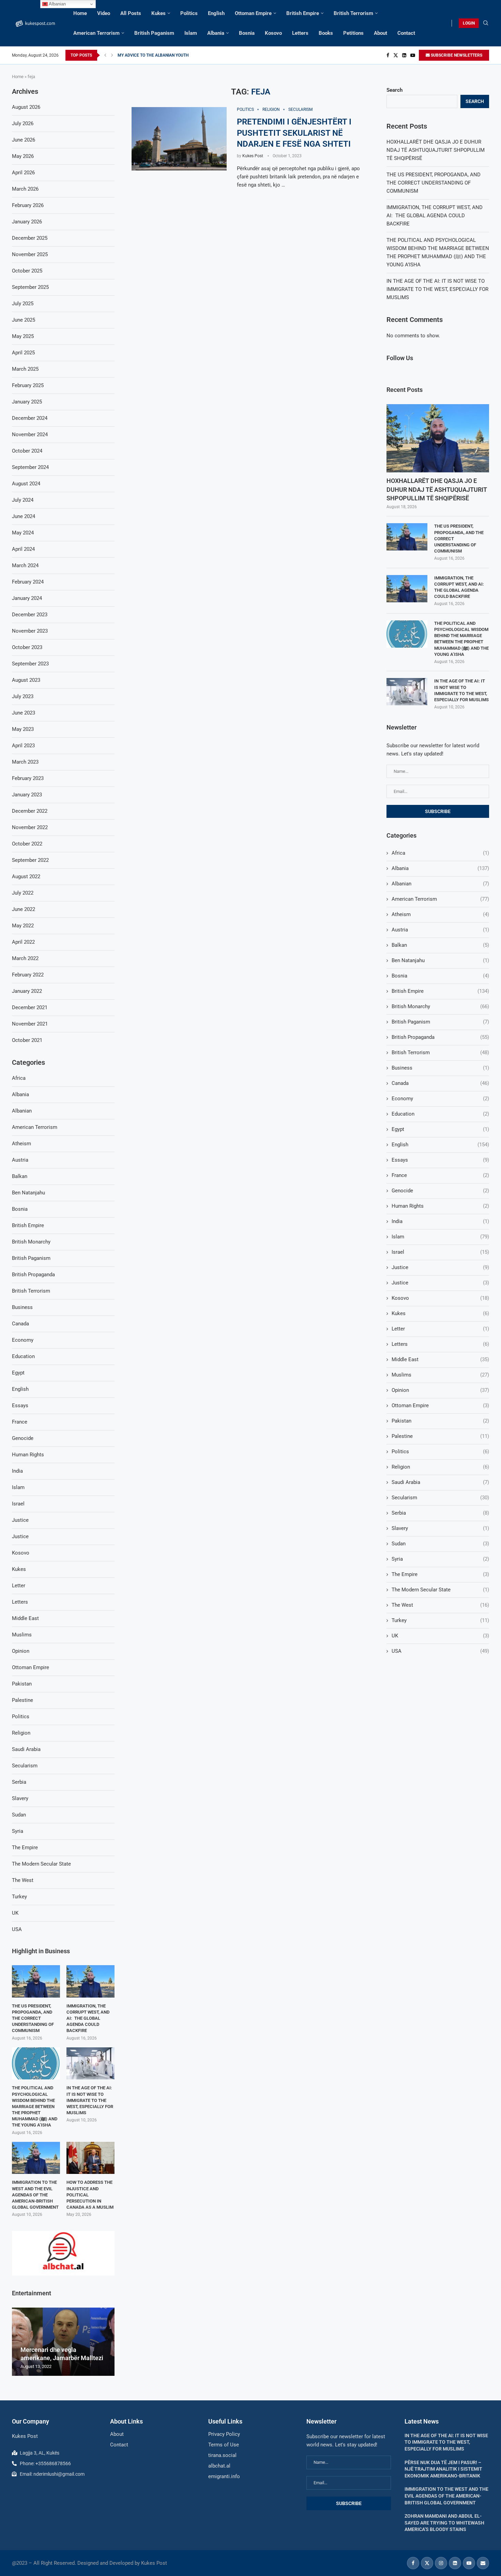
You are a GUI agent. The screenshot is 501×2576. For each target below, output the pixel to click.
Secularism (440, 1498)
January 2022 (27, 991)
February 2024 (28, 582)
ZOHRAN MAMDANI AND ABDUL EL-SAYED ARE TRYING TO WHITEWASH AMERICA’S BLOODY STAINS (444, 2523)
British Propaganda (440, 1037)
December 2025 (30, 238)
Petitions (353, 33)
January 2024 (27, 598)
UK (440, 1636)
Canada (440, 1083)
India (440, 1221)
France (440, 1175)
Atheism (440, 914)
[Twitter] (396, 55)
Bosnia (247, 33)
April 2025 (23, 353)
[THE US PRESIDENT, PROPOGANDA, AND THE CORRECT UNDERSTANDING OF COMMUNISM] (407, 537)
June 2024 (24, 516)
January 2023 (27, 795)
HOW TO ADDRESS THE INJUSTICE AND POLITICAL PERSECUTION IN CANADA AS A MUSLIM (90, 2195)
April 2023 (23, 746)
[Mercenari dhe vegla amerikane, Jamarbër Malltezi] (63, 2342)
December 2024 (30, 418)
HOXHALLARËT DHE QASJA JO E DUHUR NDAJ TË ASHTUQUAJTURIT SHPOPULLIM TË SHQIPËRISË (436, 150)
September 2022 (30, 860)
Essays (440, 1160)
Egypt (440, 1129)
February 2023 (28, 778)
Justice (440, 1267)
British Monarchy (440, 1006)
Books (326, 33)
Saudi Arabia (440, 1482)
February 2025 (28, 385)
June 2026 (24, 140)
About (381, 33)
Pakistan (440, 1421)
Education (440, 1114)
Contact (406, 33)
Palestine (440, 1436)
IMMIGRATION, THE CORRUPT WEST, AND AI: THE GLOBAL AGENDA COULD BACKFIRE (435, 216)
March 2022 (25, 958)
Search (394, 90)
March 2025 (25, 369)
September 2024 (30, 467)
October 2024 (27, 451)
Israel (440, 1252)
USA (440, 1651)
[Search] (486, 23)
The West (440, 1605)
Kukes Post (253, 156)
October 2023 (27, 647)
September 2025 (30, 287)
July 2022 (23, 893)
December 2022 (30, 811)
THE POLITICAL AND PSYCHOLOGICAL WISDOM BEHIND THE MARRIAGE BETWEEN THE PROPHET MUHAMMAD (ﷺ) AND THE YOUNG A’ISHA (461, 639)
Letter (440, 1329)
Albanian (440, 884)
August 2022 (26, 877)
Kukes (158, 13)
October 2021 (27, 1040)
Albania (216, 33)
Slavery (440, 1528)
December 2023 (30, 615)
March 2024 (25, 565)
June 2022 (24, 909)
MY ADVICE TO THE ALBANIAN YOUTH (153, 55)
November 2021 (30, 1024)
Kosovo (273, 33)
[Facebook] (388, 55)
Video (104, 13)
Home (80, 13)
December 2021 (30, 1007)
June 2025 (24, 320)
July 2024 (23, 500)
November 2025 (30, 254)
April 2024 (23, 549)
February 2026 (28, 205)
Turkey (440, 1620)
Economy (440, 1099)
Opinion (440, 1390)
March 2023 (25, 762)
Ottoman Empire (253, 13)
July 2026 (23, 123)
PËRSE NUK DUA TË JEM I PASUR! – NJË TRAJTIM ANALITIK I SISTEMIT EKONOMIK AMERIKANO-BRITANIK (443, 2469)
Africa (440, 853)
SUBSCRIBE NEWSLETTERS (456, 55)
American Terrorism (96, 33)
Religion (440, 1467)
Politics (189, 13)
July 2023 (23, 696)
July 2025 (23, 304)
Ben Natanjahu (440, 960)
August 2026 (26, 107)
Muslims (440, 1375)
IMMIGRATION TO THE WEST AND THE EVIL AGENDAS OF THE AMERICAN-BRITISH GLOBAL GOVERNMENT (35, 2195)
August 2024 (26, 484)
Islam (191, 33)
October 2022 (27, 844)
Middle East (440, 1359)
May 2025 (23, 336)
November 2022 (30, 827)
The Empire (440, 1574)
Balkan (440, 945)
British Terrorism (353, 13)
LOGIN (469, 23)
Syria (440, 1559)
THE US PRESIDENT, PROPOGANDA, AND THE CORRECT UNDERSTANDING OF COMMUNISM (434, 183)
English (216, 13)
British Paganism (154, 33)
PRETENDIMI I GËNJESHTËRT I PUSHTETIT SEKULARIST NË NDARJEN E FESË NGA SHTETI (294, 133)
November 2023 (30, 631)
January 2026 (27, 222)
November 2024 (30, 435)
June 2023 (24, 713)
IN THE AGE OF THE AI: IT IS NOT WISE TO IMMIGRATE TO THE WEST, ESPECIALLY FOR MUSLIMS (437, 289)
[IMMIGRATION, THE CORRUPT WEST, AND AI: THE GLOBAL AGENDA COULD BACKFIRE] (407, 589)
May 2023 (23, 729)
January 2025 (27, 402)
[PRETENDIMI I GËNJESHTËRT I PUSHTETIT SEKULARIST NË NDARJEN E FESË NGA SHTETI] (179, 139)
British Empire (303, 13)
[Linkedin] (404, 55)
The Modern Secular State (440, 1590)
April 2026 (23, 173)
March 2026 (25, 189)
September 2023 (30, 664)
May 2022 (23, 926)
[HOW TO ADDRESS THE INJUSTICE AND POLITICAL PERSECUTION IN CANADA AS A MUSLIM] (90, 2158)
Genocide (440, 1191)
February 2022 (28, 975)
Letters (300, 33)
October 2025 (27, 271)
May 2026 (23, 156)
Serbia (440, 1513)
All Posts (131, 13)
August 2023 (26, 680)
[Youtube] (413, 55)
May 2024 (23, 533)
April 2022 (23, 942)
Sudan (440, 1544)
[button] (105, 55)
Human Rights (440, 1206)
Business (440, 1068)
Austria (440, 930)
